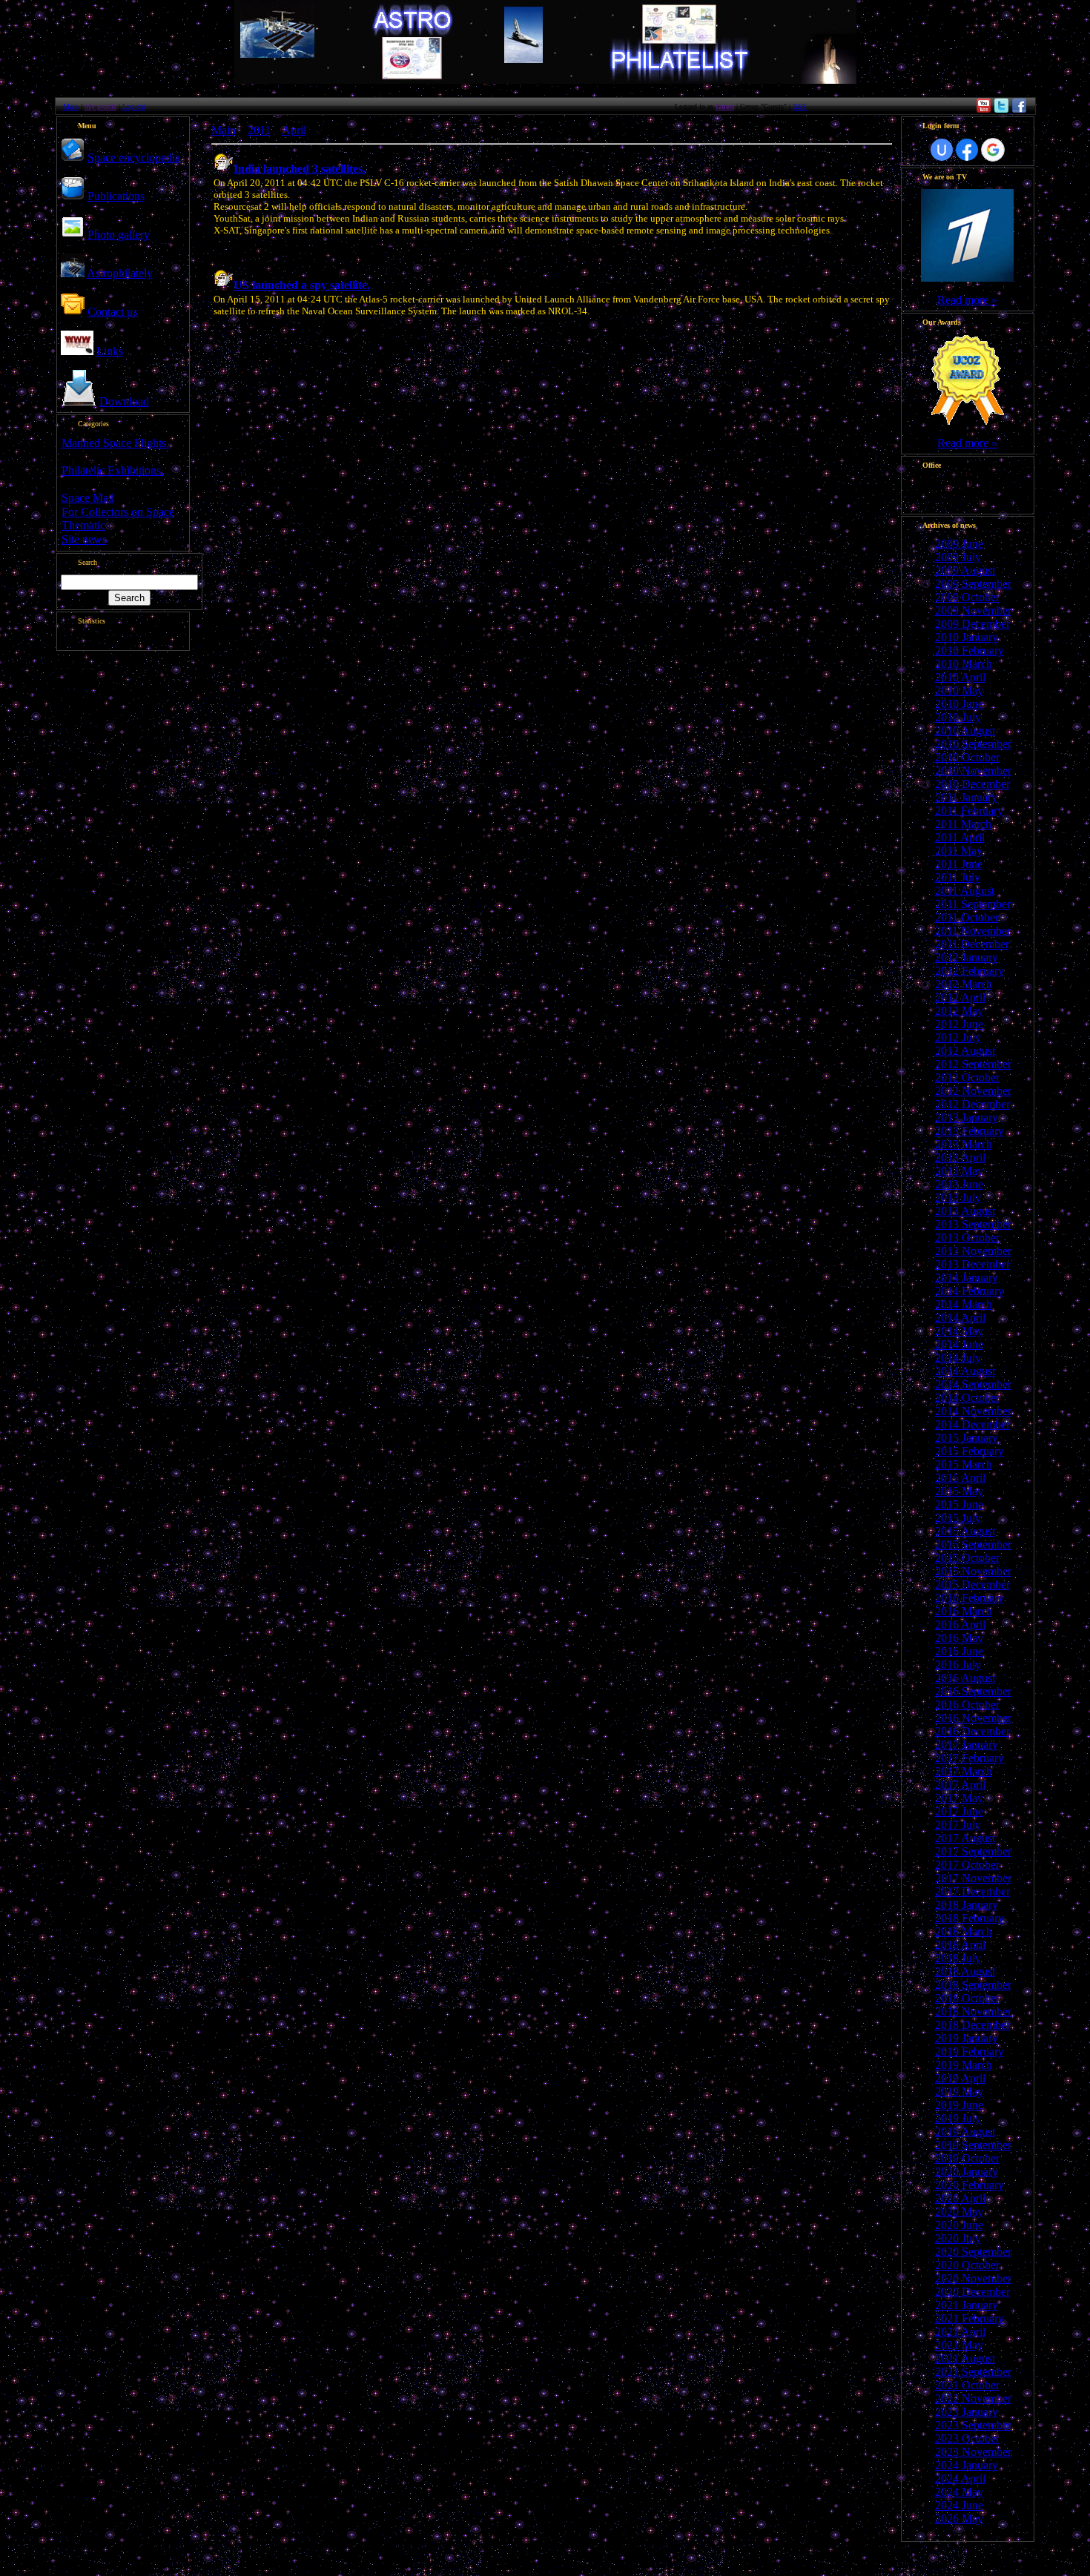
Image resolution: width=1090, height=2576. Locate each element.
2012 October (967, 1077)
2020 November (973, 2278)
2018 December (972, 2025)
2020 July (958, 2238)
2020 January (967, 2172)
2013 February (970, 1131)
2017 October (967, 1865)
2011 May (959, 851)
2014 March (964, 1304)
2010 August (965, 731)
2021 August (965, 2358)
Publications (116, 196)
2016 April (960, 1625)
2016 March (964, 1611)
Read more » (967, 300)
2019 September (973, 2145)
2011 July (958, 877)
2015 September (973, 1544)
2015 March (964, 1464)
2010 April (960, 677)
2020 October (967, 2265)
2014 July (958, 1358)
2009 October (967, 597)
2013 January (967, 1118)
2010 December (972, 784)
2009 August (965, 570)
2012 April (960, 997)
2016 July (958, 1665)
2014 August (965, 1371)
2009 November (973, 610)
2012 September (973, 1064)
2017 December (972, 1891)
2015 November (973, 1571)
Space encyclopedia (134, 158)
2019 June (959, 2105)
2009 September (973, 584)
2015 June (959, 1504)
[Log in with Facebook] (967, 150)
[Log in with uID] (942, 150)
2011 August (965, 891)
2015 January (967, 1438)
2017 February (970, 1758)
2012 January (967, 957)
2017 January (967, 1745)
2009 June (959, 544)
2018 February (970, 1918)
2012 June (959, 1024)
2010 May (959, 691)
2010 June (959, 704)
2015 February (970, 1451)
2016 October (967, 1705)
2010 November (973, 771)
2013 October (967, 1238)
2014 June (959, 1344)
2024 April (960, 2479)
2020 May (959, 2212)
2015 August (965, 1531)
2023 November (973, 2452)
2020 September (973, 2252)
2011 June (959, 864)
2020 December (972, 2292)
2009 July (958, 557)
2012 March (964, 984)
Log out (134, 106)
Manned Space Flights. (115, 443)
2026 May (959, 2519)
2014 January (967, 1278)
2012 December (972, 1104)
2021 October (967, 2385)
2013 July (958, 1198)
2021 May (959, 2345)
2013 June (959, 1184)
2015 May (959, 1491)
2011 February (969, 811)
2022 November (973, 2398)
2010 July (958, 717)
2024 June (959, 2505)
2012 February (970, 971)
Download (124, 401)
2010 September (973, 744)
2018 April (960, 1945)
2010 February (970, 650)
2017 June (959, 1811)
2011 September (973, 904)
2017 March (964, 1771)
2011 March (963, 824)
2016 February (970, 1598)
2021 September (973, 2372)
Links (110, 351)
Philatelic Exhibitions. (113, 470)
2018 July (958, 1958)
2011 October (967, 917)
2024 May (959, 2492)
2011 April (960, 837)
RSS (800, 106)
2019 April (960, 2078)
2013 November (973, 1251)
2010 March (964, 664)
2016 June (959, 1651)
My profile (100, 106)
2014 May (959, 1331)
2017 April (960, 1785)
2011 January (966, 797)
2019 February (970, 2052)
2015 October (967, 1558)
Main (71, 106)
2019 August (965, 2132)
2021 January (967, 2305)
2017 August (965, 1838)
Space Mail (88, 498)
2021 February (970, 2318)
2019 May (959, 2092)
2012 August (965, 1051)
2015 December (972, 1585)
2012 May (959, 1011)
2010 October (967, 757)
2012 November (973, 1091)
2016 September (973, 1691)
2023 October (967, 2438)
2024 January (967, 2465)
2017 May (959, 1798)
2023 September (973, 2425)
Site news (84, 539)
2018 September (973, 1985)
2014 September (973, 1384)
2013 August (965, 1211)
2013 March (964, 1144)
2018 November (973, 2012)
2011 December (972, 944)
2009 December (972, 624)
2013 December (972, 1264)
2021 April (960, 2332)
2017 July (958, 1825)
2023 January (967, 2412)
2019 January (967, 2038)
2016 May (959, 1638)
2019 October (967, 2158)
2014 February (970, 1291)
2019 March (964, 2065)
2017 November (973, 1878)
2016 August (965, 1678)
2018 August (965, 1971)
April (294, 130)
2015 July (958, 1518)
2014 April (960, 1318)
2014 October (967, 1398)
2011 (259, 130)
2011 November (973, 931)
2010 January (967, 637)
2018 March (964, 1931)
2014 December (972, 1424)
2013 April (960, 1158)
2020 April (960, 2198)
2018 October (967, 1998)
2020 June (959, 2225)
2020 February (970, 2185)
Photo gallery (119, 235)
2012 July (958, 1037)
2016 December (972, 1731)
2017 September (973, 1851)
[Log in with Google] (993, 150)
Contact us (112, 312)
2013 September (973, 1224)
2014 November (973, 1411)
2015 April (960, 1478)
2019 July (958, 2118)
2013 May (959, 1171)
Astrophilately (120, 273)
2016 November (973, 1718)
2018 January (967, 1905)
